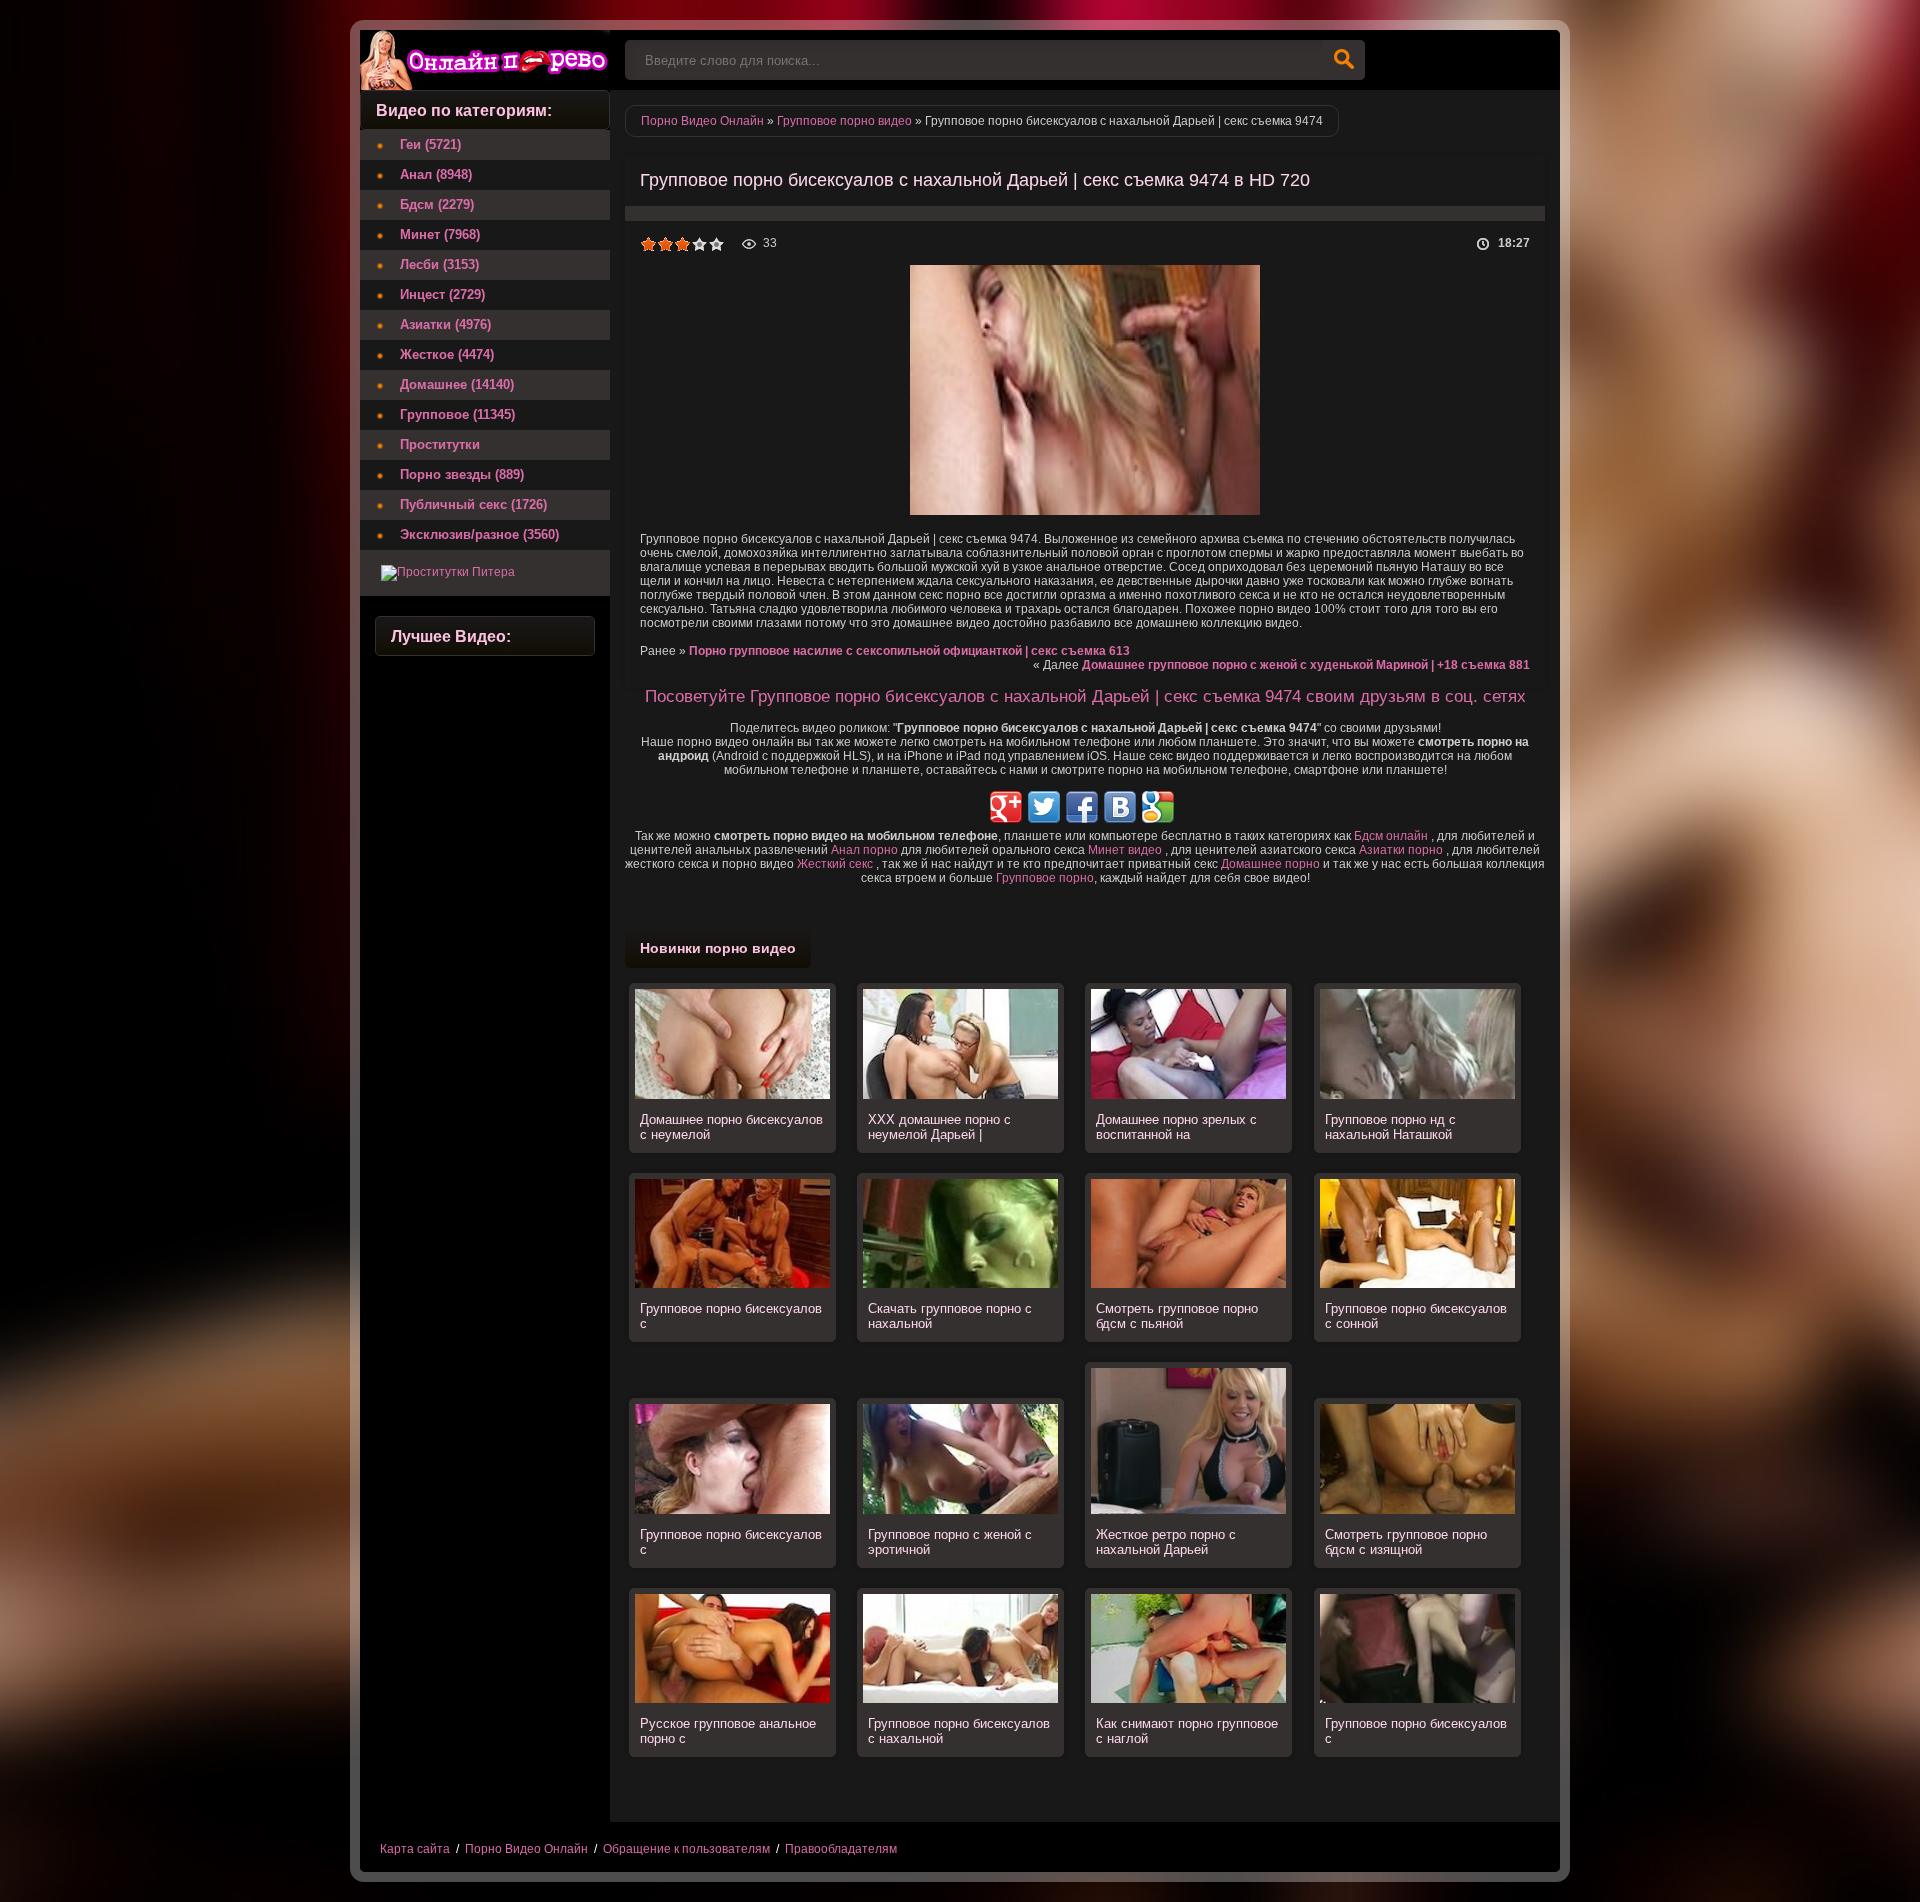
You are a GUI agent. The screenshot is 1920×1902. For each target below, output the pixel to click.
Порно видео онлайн (485, 60)
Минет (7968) (440, 234)
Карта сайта (415, 1849)
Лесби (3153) (439, 264)
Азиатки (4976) (445, 324)
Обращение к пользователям (686, 1849)
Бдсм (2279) (437, 204)
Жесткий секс (835, 864)
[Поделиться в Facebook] (1082, 807)
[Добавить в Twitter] (1044, 807)
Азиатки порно (1401, 850)
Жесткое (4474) (447, 354)
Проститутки (440, 444)
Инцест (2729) (442, 294)
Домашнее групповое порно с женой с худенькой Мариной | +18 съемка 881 (1306, 665)
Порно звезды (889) (462, 474)
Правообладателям (841, 1849)
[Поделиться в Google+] (1006, 807)
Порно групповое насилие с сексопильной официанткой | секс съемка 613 (909, 651)
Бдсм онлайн (1391, 836)
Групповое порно (1045, 878)
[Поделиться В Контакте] (1120, 807)
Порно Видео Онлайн (526, 1849)
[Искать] (1344, 60)
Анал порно (864, 850)
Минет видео (1125, 850)
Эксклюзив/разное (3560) (479, 534)
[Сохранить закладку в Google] (1158, 807)
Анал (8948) (436, 174)
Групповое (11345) (457, 414)
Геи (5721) (430, 144)
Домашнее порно (1270, 864)
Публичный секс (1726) (473, 504)
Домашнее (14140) (457, 384)
